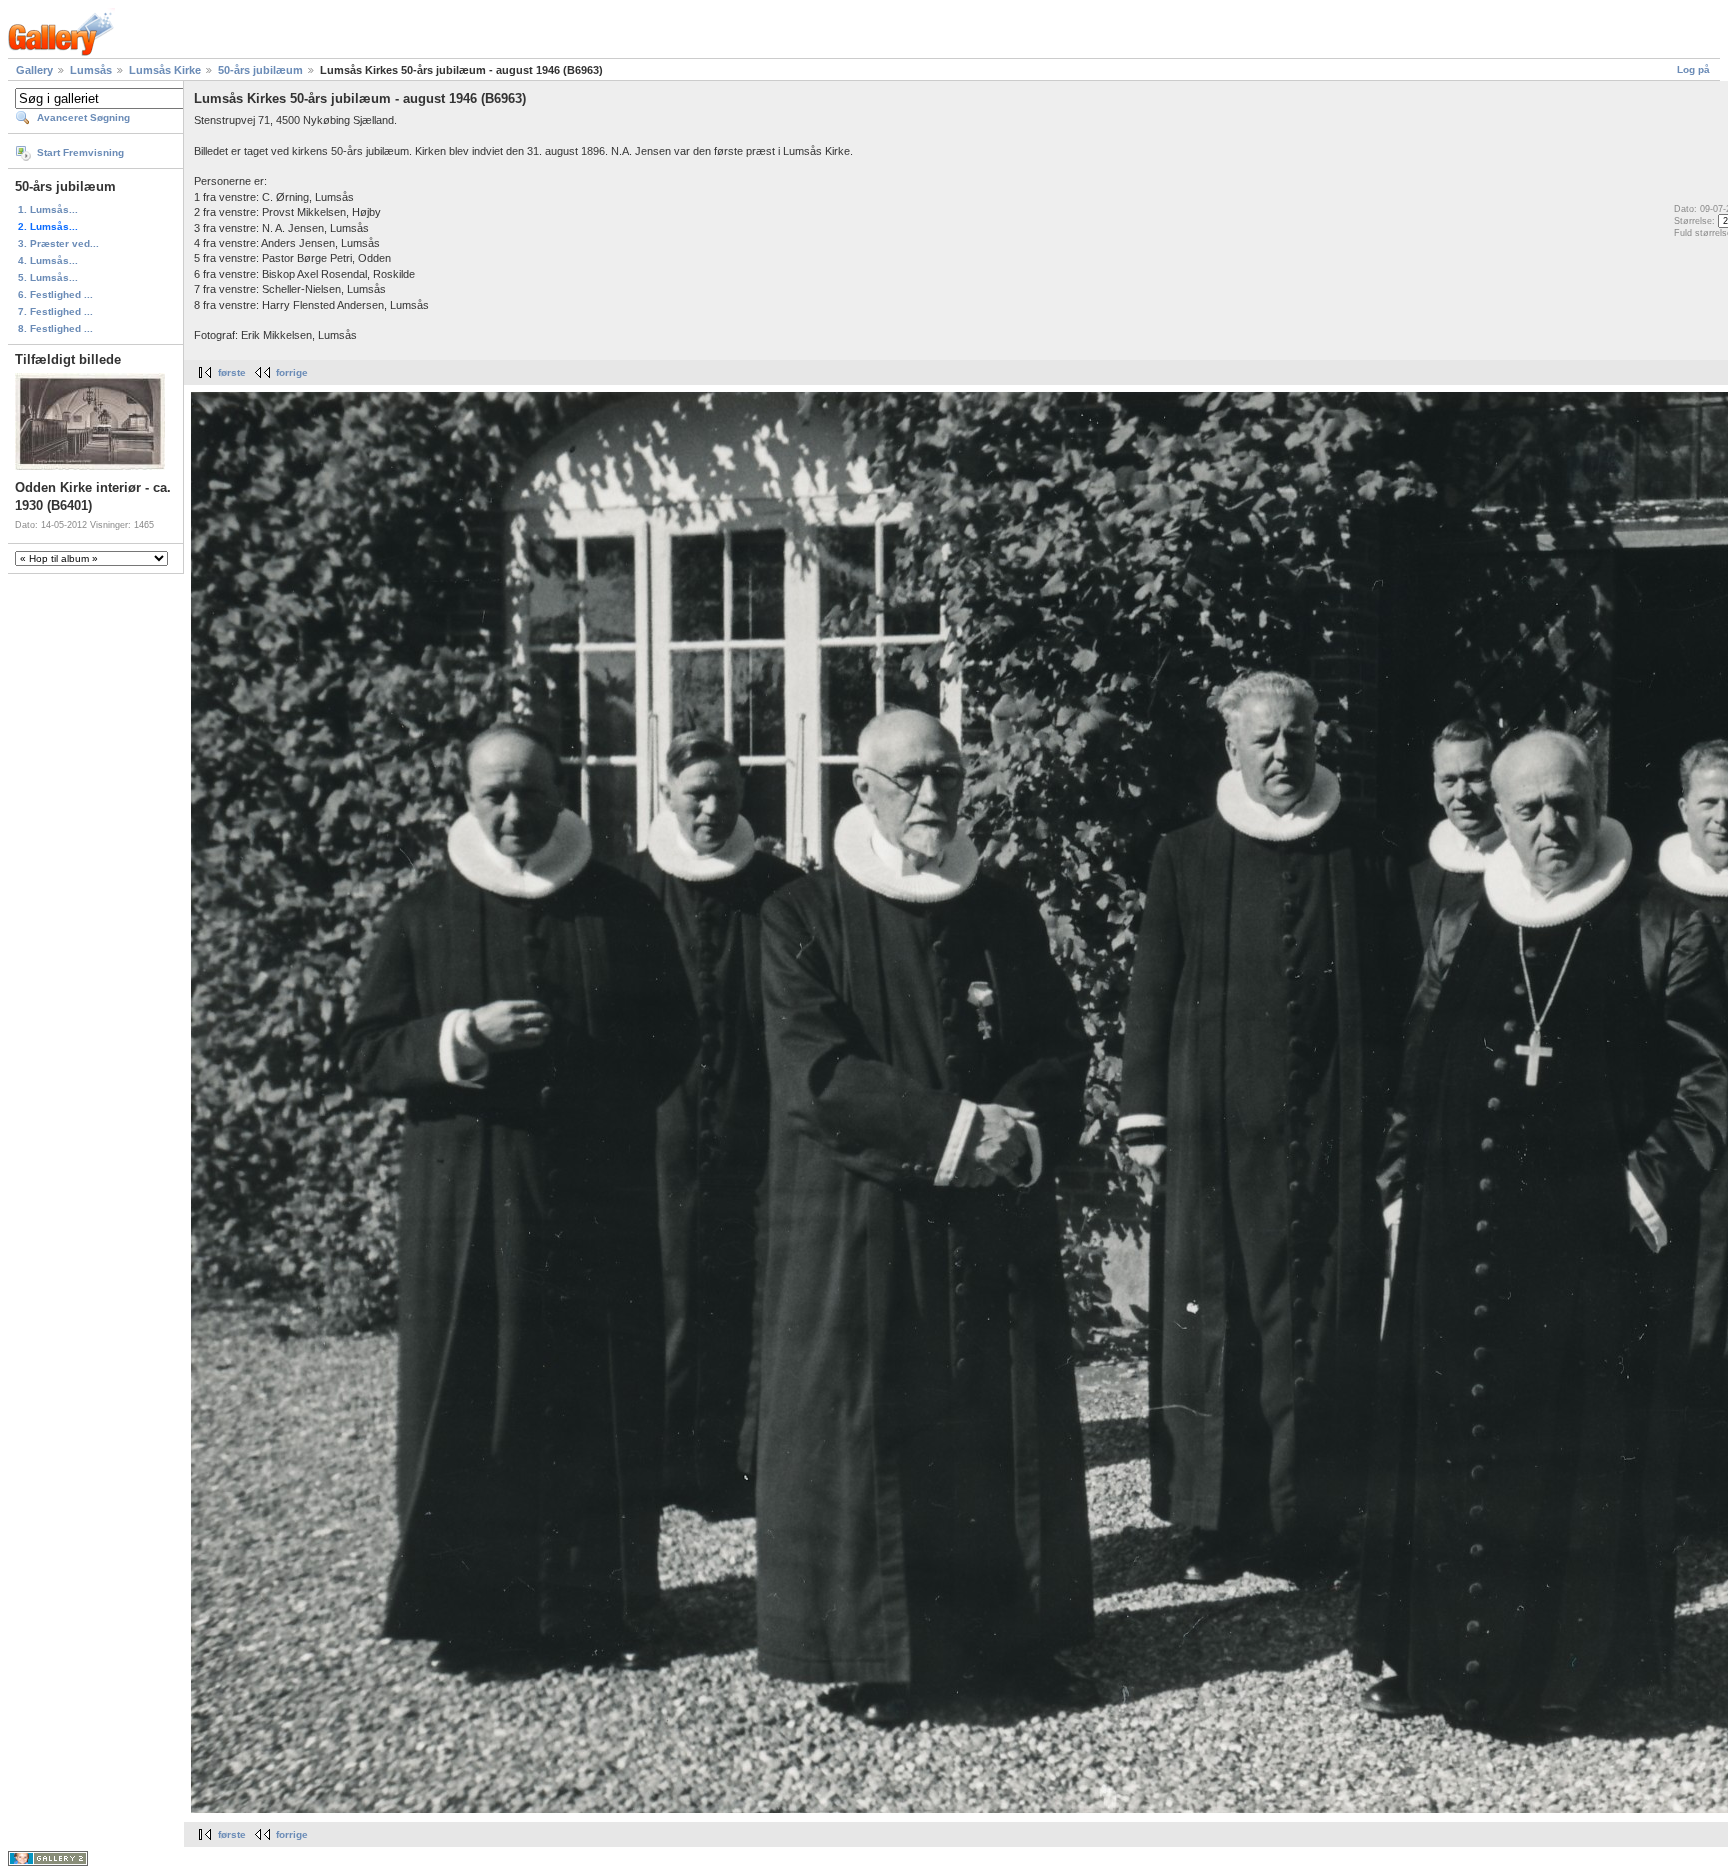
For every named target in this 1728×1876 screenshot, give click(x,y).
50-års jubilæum (260, 70)
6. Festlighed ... (55, 294)
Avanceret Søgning (83, 117)
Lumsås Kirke (165, 70)
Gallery (34, 70)
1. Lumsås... (48, 209)
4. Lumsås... (48, 260)
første (232, 372)
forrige (292, 372)
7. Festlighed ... (55, 311)
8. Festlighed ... (55, 328)
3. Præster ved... (58, 243)
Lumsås (91, 70)
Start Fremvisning (80, 152)
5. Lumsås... (48, 277)
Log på (1693, 69)
